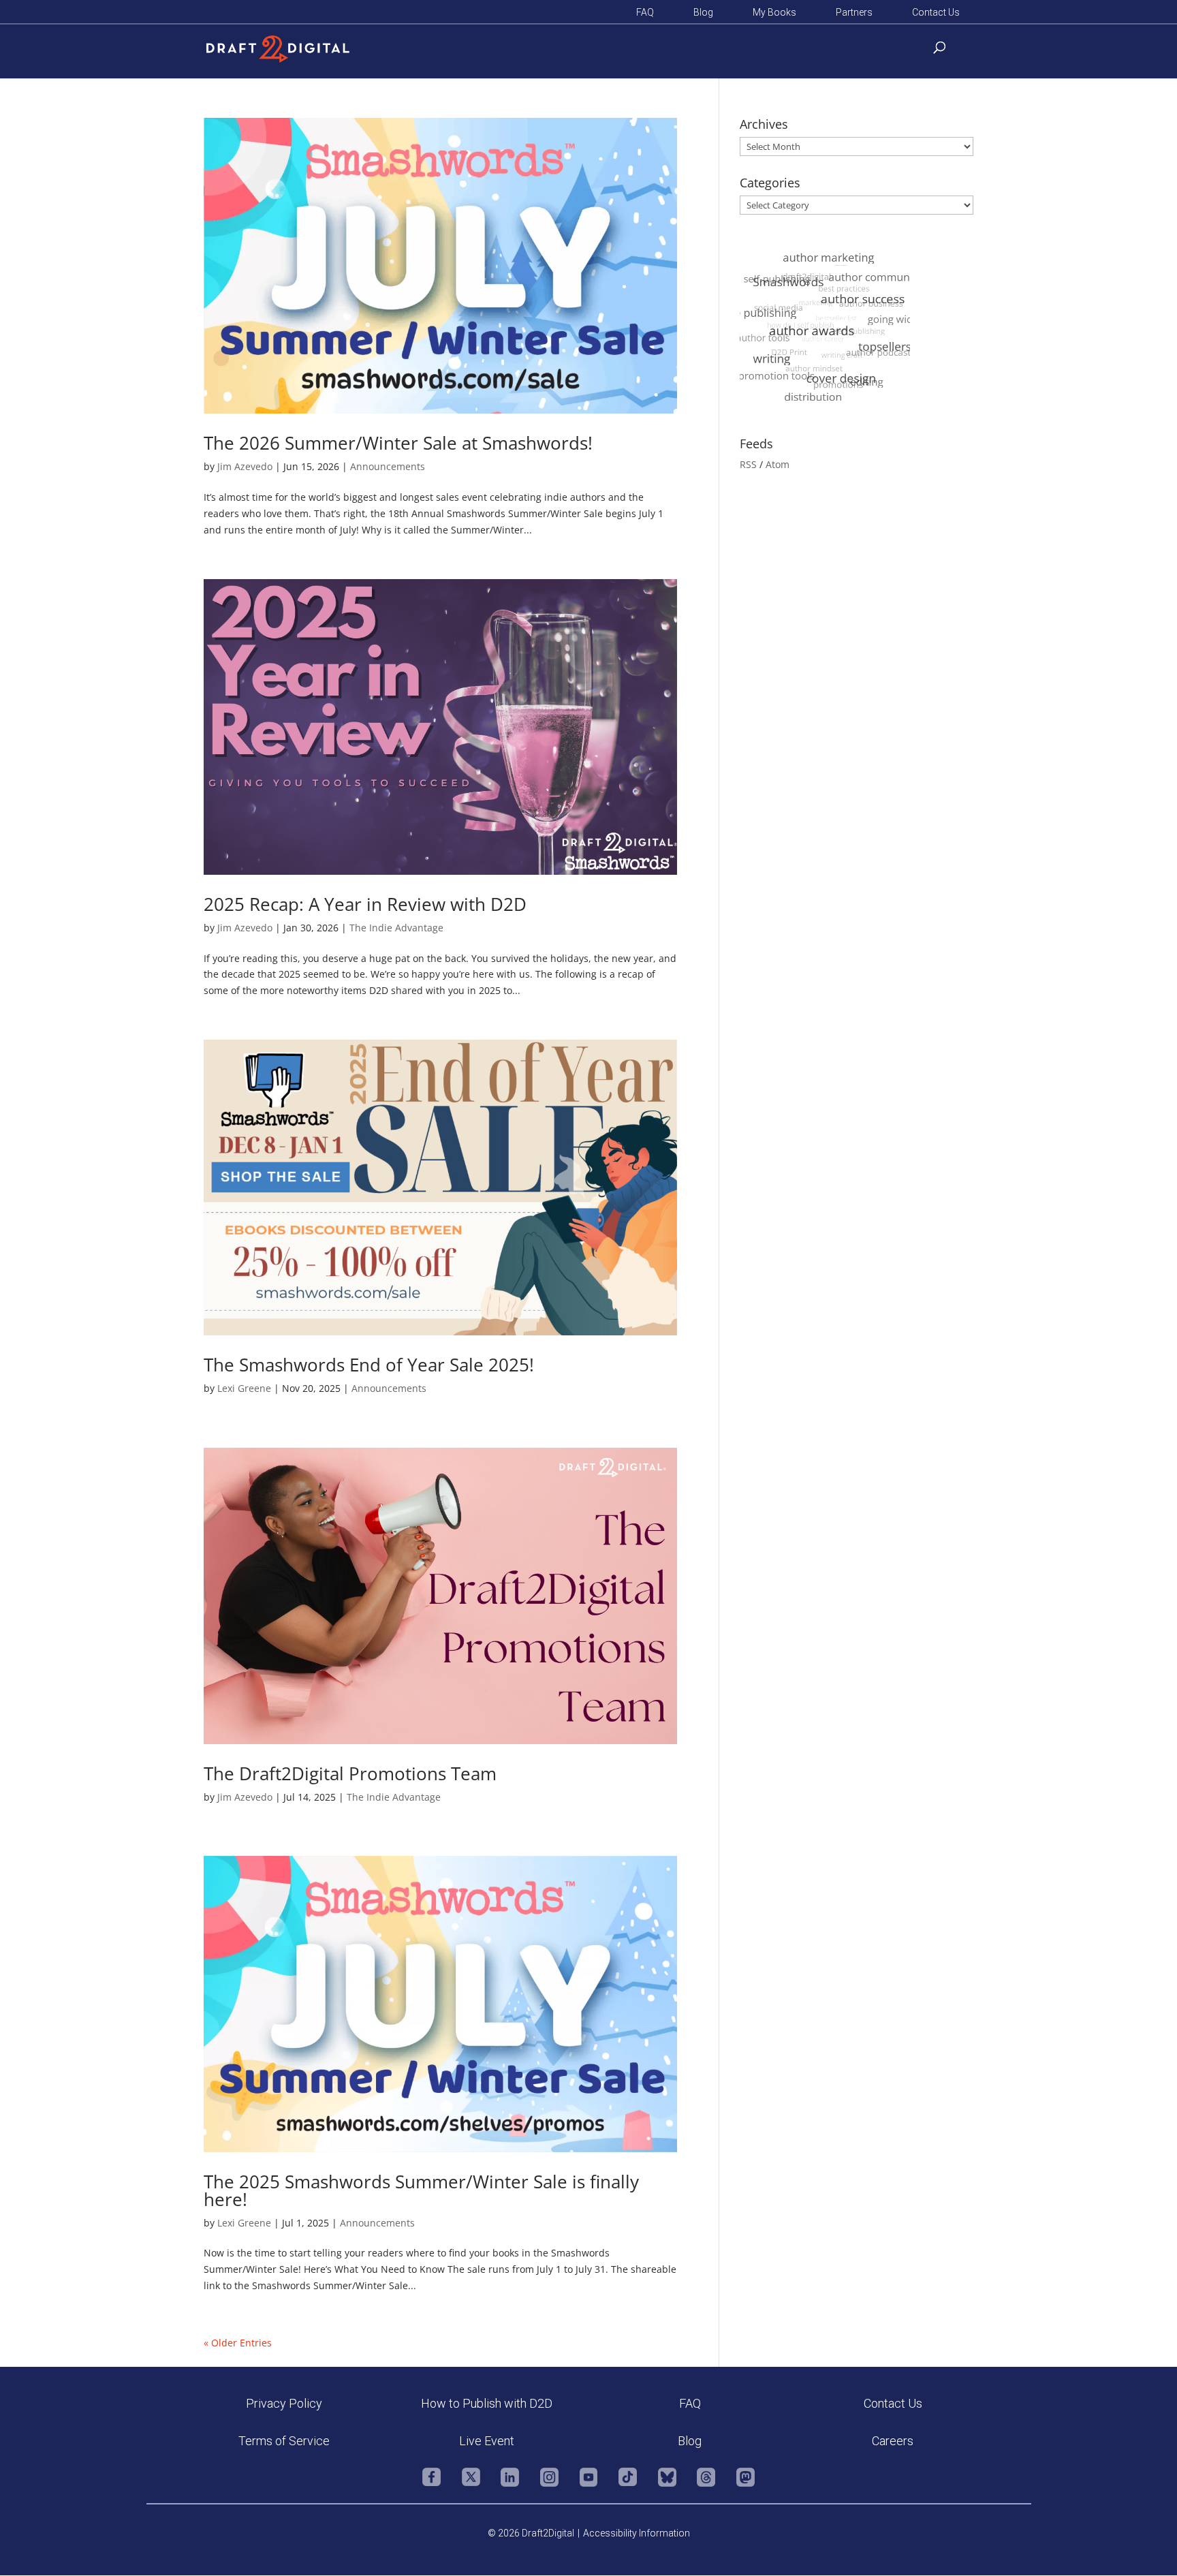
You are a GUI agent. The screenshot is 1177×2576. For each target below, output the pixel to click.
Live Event (487, 2441)
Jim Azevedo (245, 466)
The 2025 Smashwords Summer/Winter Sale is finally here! (421, 2190)
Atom (778, 464)
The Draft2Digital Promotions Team (350, 1773)
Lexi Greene (244, 1388)
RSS (748, 464)
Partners (854, 13)
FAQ (645, 13)
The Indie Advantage (396, 928)
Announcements (388, 466)
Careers (893, 2441)
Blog (703, 13)
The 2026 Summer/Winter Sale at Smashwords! (398, 443)
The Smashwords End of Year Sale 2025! (369, 1365)
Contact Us (936, 13)
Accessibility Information (637, 2533)
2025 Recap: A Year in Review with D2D (365, 904)
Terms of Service (284, 2441)
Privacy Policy (284, 2403)
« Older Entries (238, 2343)
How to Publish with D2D (487, 2403)
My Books (774, 13)
